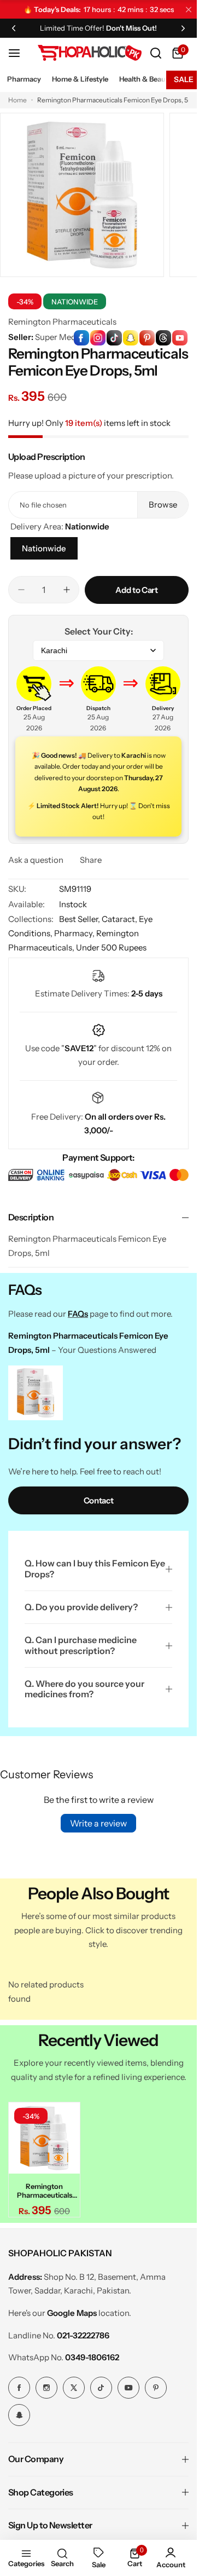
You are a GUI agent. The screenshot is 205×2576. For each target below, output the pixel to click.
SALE (184, 79)
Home (17, 100)
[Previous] (14, 28)
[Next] (183, 28)
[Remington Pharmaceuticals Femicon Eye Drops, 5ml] (43, 2136)
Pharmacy (24, 79)
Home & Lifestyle (80, 79)
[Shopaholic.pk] (90, 53)
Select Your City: (99, 631)
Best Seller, (80, 919)
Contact (98, 1500)
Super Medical (62, 337)
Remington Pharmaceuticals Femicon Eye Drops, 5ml (43, 2187)
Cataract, (120, 919)
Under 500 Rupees (111, 947)
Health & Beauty (146, 79)
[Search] (156, 53)
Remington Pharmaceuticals (62, 322)
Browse (163, 505)
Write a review (98, 1823)
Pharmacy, (75, 933)
